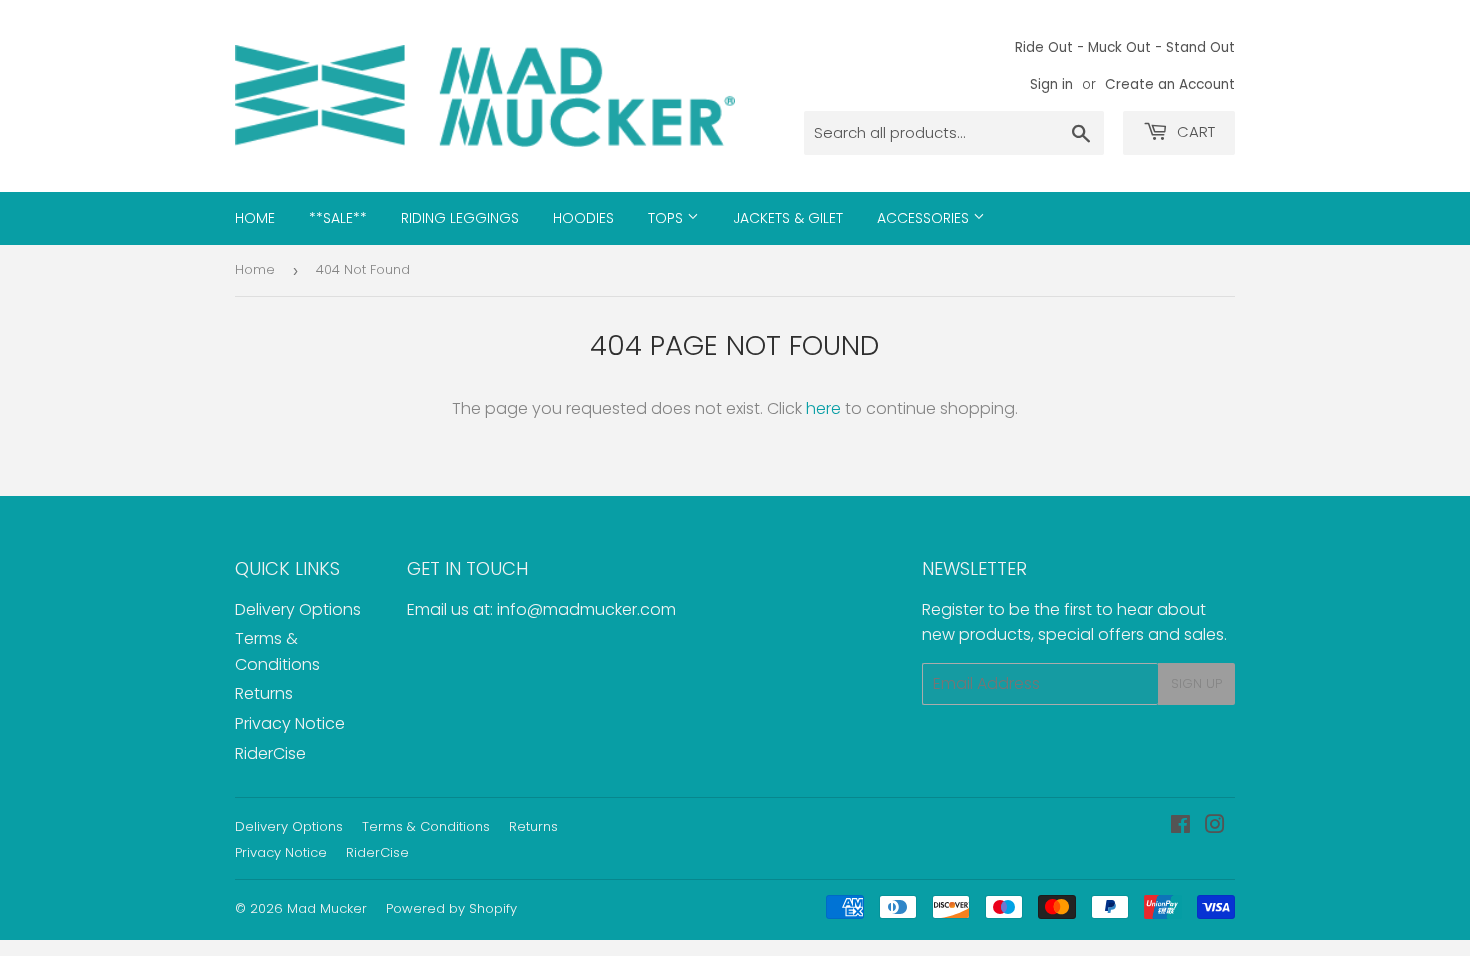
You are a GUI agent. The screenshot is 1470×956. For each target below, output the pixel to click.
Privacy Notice (290, 723)
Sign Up (1196, 683)
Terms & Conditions (426, 826)
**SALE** (338, 218)
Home (255, 218)
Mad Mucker (327, 908)
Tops (667, 218)
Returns (264, 693)
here (823, 408)
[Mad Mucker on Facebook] (1180, 826)
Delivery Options (298, 609)
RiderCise (270, 753)
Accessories (925, 218)
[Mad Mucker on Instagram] (1215, 826)
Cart (1194, 131)
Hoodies (583, 218)
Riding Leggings (460, 218)
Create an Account (1170, 84)
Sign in (1051, 84)
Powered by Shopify (451, 908)
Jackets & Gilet (788, 218)
